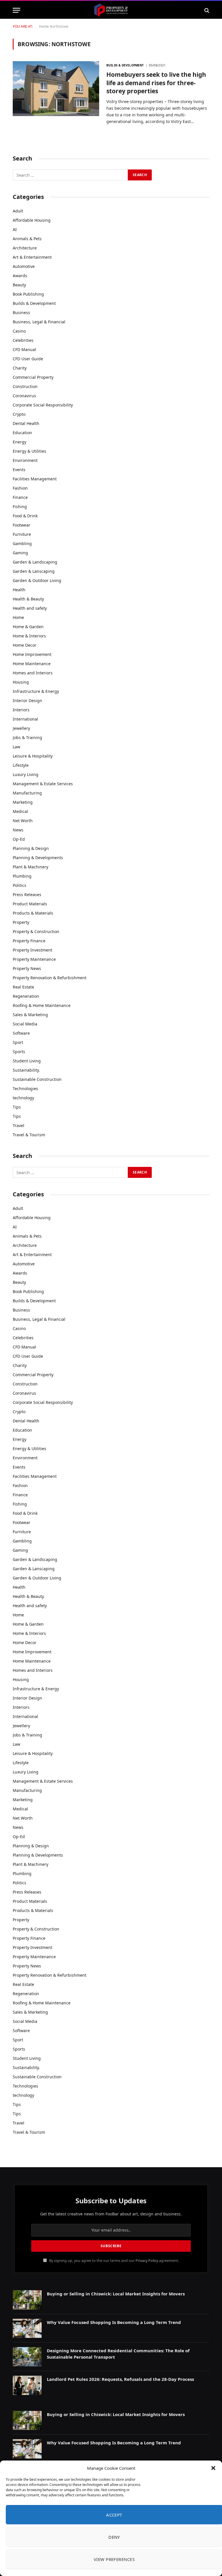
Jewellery (21, 728)
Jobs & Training (27, 737)
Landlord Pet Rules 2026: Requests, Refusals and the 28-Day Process (120, 2379)
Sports (19, 1052)
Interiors (21, 710)
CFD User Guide (28, 359)
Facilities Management (35, 479)
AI (15, 229)
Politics (20, 885)
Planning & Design (31, 848)
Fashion (20, 488)
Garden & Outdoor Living (37, 580)
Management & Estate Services (43, 784)
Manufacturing (27, 793)
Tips (17, 1107)
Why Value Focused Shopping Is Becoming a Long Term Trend (114, 2322)
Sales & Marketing (30, 1015)
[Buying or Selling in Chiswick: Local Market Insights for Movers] (27, 2300)
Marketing (23, 802)
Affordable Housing (32, 220)
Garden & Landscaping (35, 562)
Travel (18, 1125)
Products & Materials (33, 913)
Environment (25, 460)
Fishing (20, 507)
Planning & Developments (38, 858)
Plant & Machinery (30, 867)
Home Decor (25, 645)
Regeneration (26, 996)
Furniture (22, 534)
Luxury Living (26, 774)
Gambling (22, 543)
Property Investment (33, 950)
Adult (18, 211)
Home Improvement (32, 654)
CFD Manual (24, 349)
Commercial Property (33, 377)
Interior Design (27, 701)
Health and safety (30, 608)
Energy (20, 442)
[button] (213, 2468)
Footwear (22, 525)
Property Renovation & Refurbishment (50, 978)
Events (19, 470)
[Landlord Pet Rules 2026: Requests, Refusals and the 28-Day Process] (27, 2385)
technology (23, 1098)
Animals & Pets (27, 239)
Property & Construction (36, 931)
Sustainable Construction (37, 1079)
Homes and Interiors (33, 673)
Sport (18, 1042)
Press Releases (27, 895)
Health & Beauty (28, 599)
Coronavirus (24, 396)
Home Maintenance (32, 664)
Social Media (25, 1024)
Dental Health (26, 423)
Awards (20, 276)
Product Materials (30, 904)
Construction (25, 386)
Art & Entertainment (32, 257)
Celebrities (23, 340)
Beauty (19, 285)
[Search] (206, 10)
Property (21, 922)
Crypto (19, 414)
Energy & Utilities (29, 451)
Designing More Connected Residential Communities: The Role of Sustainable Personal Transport (118, 2354)
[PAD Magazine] (111, 10)
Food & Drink (25, 516)
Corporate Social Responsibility (43, 405)
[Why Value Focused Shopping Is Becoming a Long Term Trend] (27, 2328)
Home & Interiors (29, 636)
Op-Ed (19, 839)
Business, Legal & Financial (39, 322)
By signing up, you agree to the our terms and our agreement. (114, 2261)
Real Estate (23, 987)
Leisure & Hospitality (33, 756)
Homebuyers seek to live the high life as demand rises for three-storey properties (156, 83)
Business (21, 313)
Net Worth (23, 821)
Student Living (27, 1061)
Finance (20, 497)
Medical (20, 811)
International (25, 719)
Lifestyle (21, 765)
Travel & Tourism (29, 1135)
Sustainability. (26, 1070)
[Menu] (16, 10)
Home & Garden (28, 627)
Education (22, 433)
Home (44, 26)
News (18, 830)
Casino (19, 331)
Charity (20, 368)
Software (21, 1033)
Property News (27, 968)
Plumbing (22, 876)
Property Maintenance (34, 959)
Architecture (25, 248)
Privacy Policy (147, 2261)
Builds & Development (125, 65)
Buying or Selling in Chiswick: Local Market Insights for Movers (116, 2294)
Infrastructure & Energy (36, 691)
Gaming (20, 553)
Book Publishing (28, 294)
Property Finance (29, 941)
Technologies (25, 1089)
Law (16, 747)
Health (19, 590)
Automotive (24, 266)
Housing (21, 682)
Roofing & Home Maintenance (42, 1005)
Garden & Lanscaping (34, 571)
